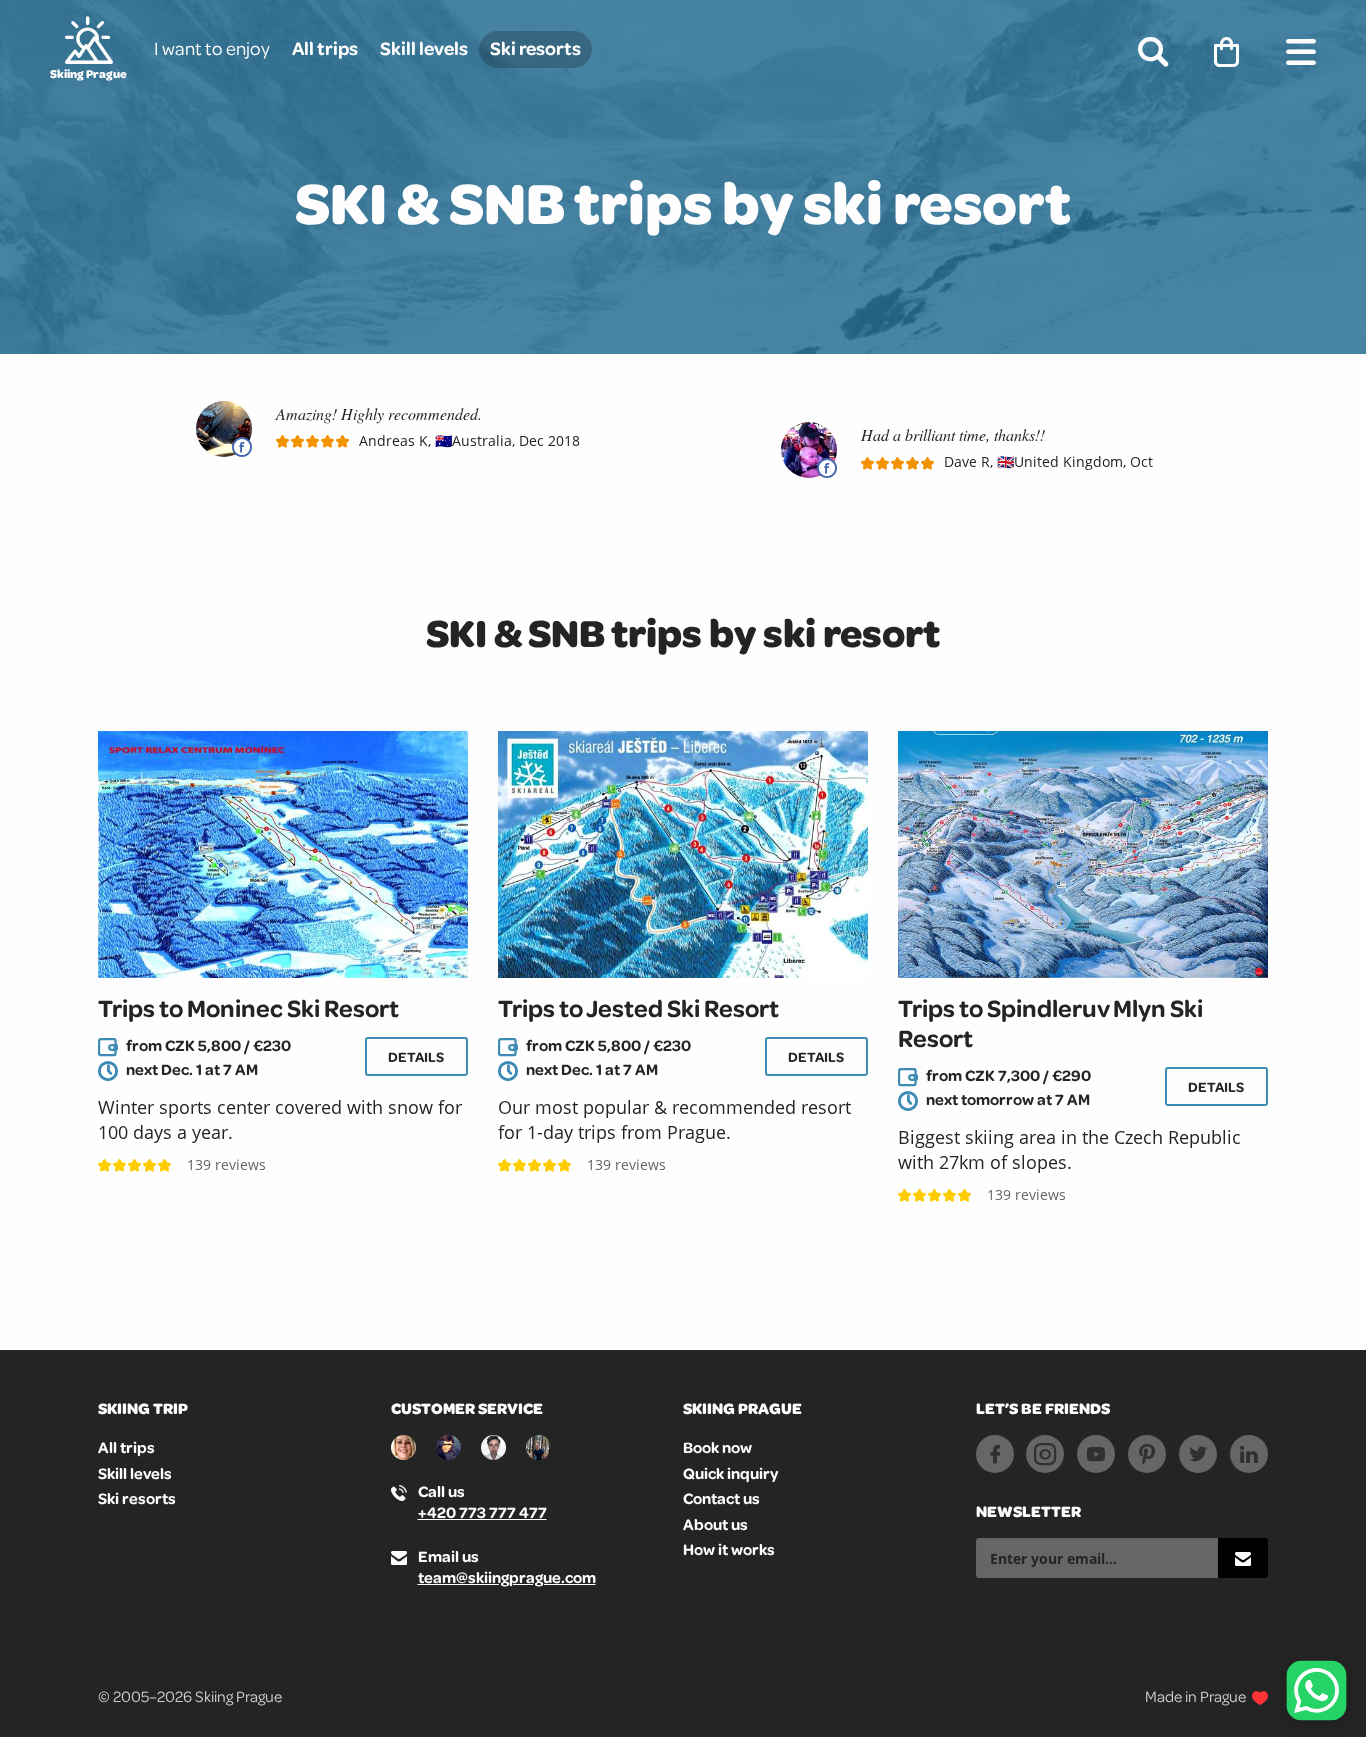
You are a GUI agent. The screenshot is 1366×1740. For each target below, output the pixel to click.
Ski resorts (535, 48)
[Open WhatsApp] (1316, 1690)
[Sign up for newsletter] (1243, 1558)
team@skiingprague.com (507, 1577)
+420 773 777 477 (482, 1512)
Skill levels (424, 48)
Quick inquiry (730, 1473)
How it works (729, 1549)
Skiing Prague (742, 1408)
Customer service (467, 1408)
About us (715, 1524)
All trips (325, 48)
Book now (717, 1447)
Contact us (721, 1498)
